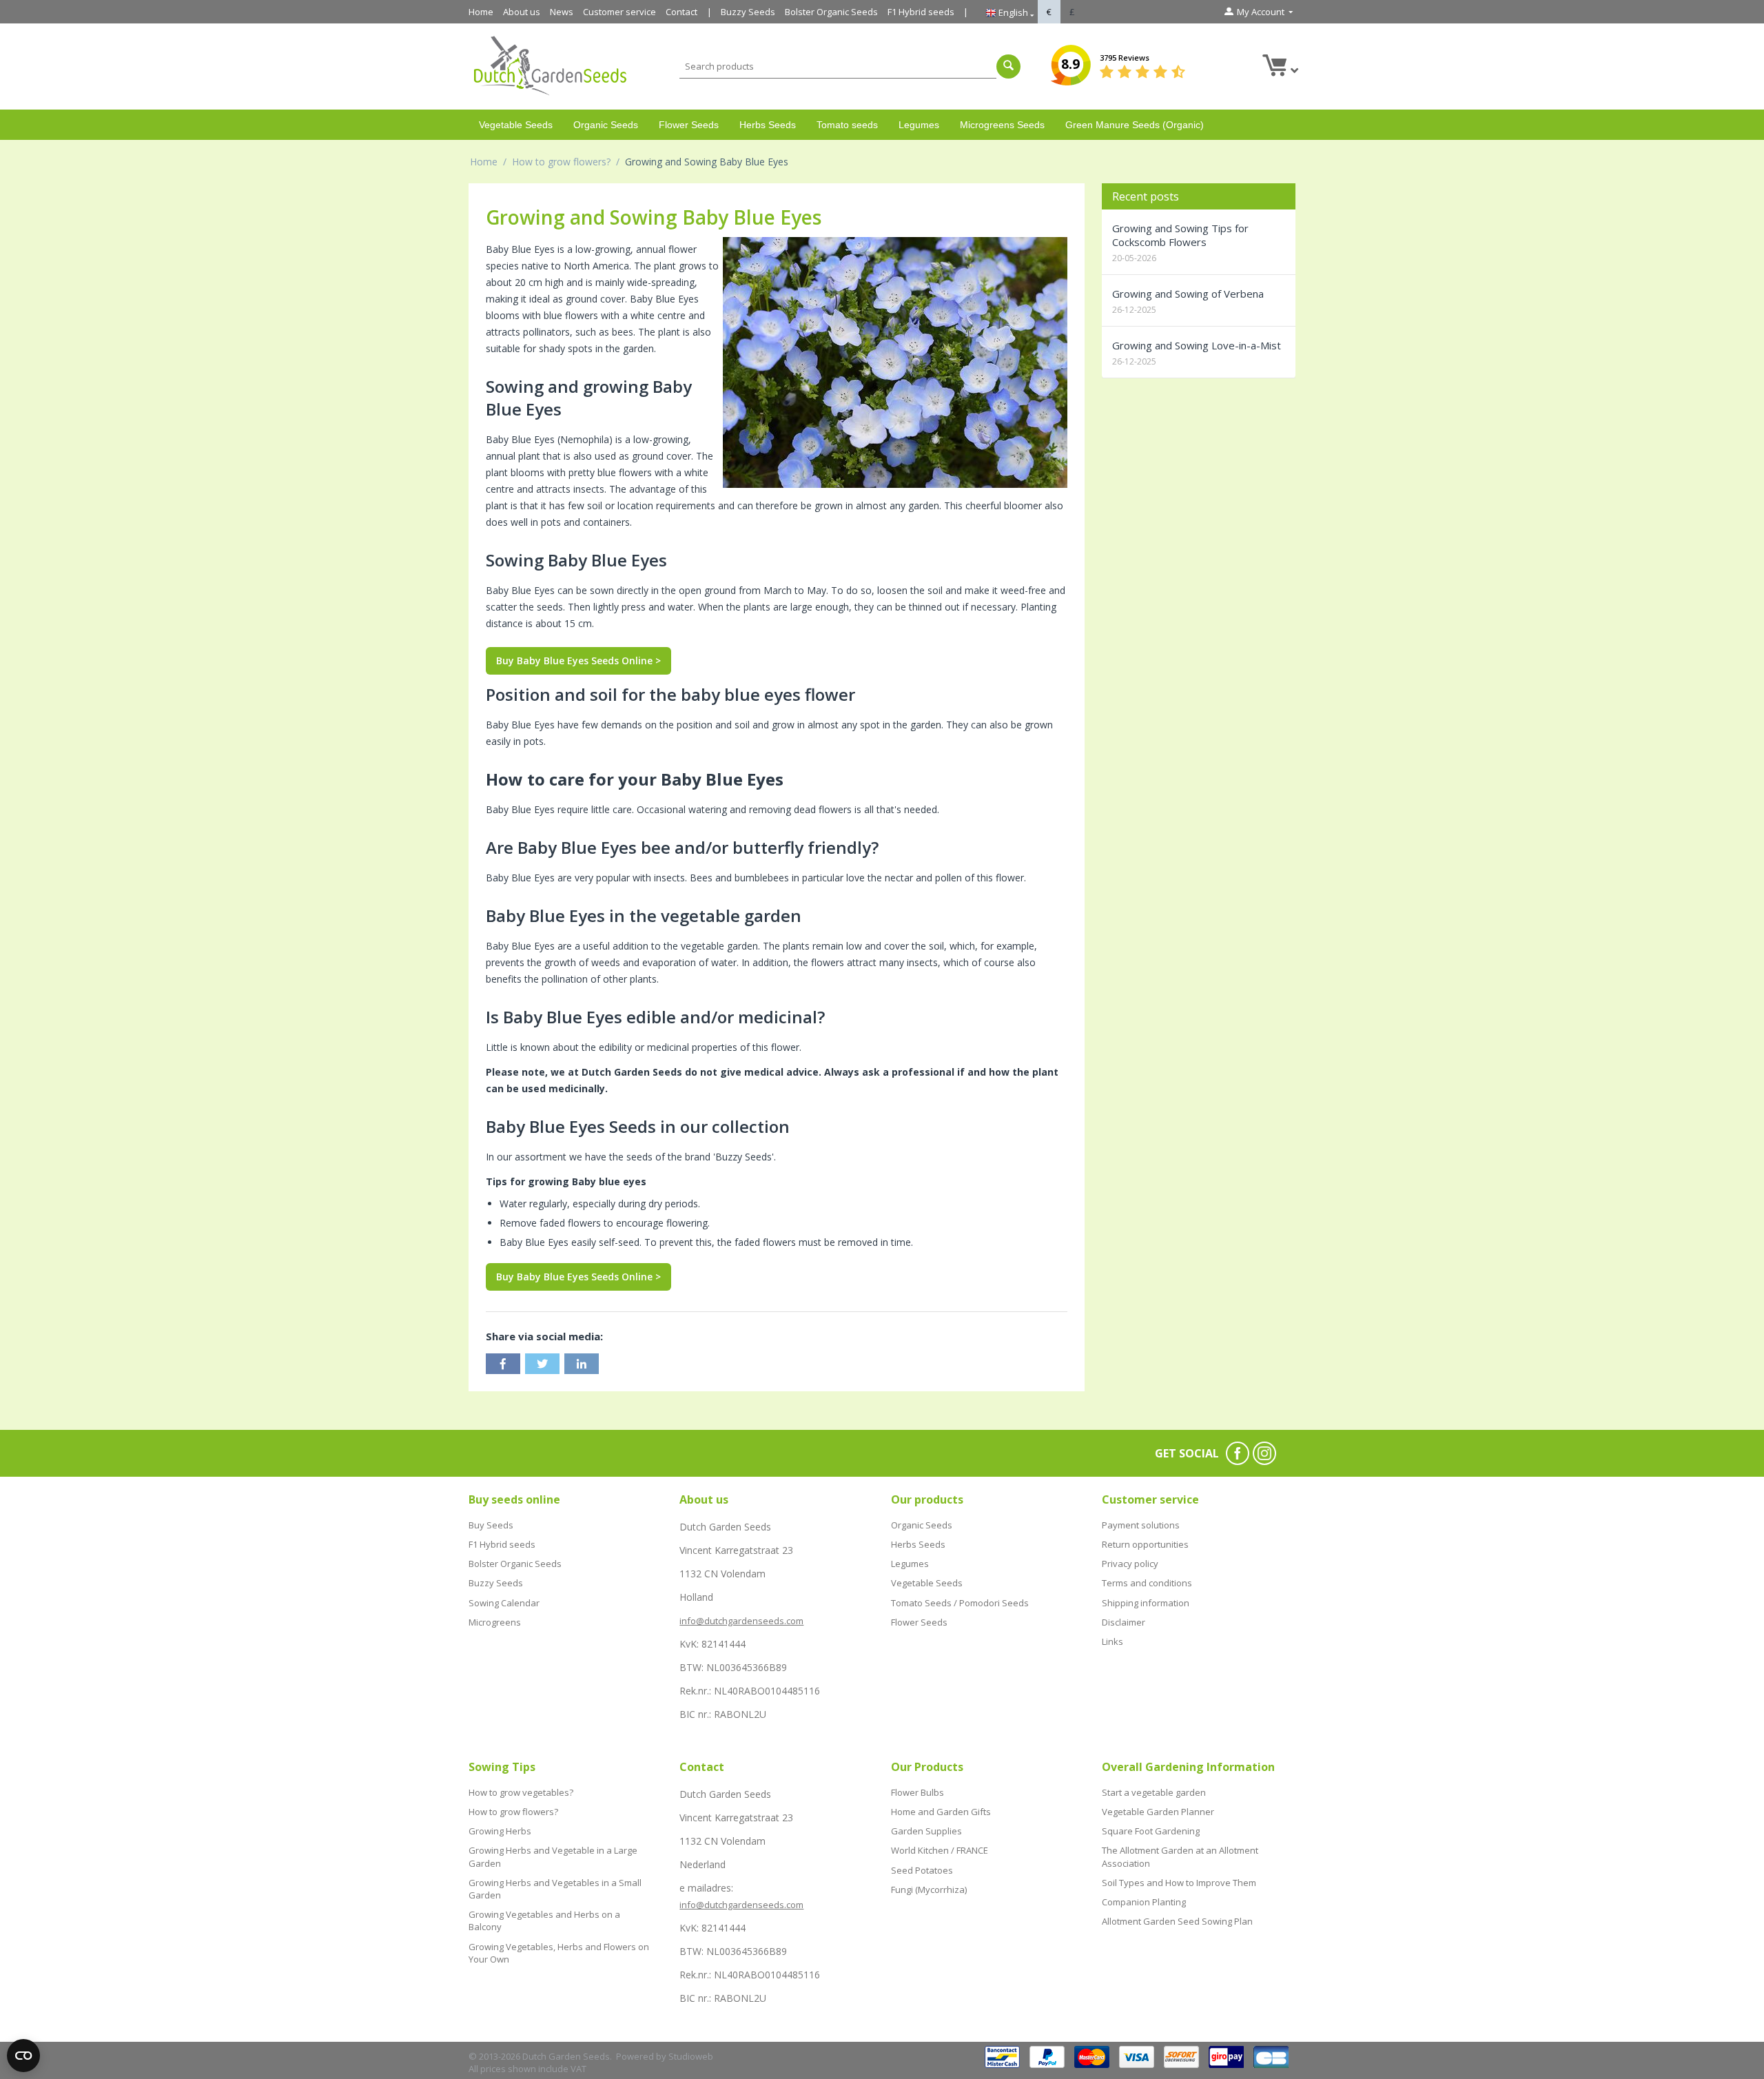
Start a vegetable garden (1154, 1792)
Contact (681, 12)
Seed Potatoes (922, 1870)
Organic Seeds (606, 125)
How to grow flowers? (561, 162)
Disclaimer (1124, 1622)
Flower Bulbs (917, 1792)
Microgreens (495, 1622)
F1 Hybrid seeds (921, 12)
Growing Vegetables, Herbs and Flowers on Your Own (559, 1953)
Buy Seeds (491, 1525)
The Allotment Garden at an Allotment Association (1180, 1856)
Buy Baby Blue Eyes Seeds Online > (578, 660)
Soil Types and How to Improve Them (1179, 1883)
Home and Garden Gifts (941, 1812)
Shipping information (1146, 1603)
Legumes (919, 125)
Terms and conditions (1147, 1583)
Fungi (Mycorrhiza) (929, 1889)
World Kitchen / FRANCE (940, 1850)
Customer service (619, 12)
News (562, 12)
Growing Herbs (500, 1831)
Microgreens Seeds (1002, 125)
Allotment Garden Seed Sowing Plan (1177, 1921)
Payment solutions (1141, 1525)
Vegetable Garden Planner (1158, 1812)
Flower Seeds (689, 125)
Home (481, 12)
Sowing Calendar (504, 1603)
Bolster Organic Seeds (831, 12)
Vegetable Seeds (516, 125)
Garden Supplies (926, 1831)
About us (522, 12)
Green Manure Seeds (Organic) (1135, 125)
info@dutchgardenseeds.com (741, 1621)
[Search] (1008, 66)
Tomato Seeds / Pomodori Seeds (960, 1603)
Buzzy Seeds (748, 12)
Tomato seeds (847, 125)
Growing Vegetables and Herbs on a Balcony (544, 1921)
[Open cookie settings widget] (23, 2056)
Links (1112, 1641)
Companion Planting (1144, 1902)
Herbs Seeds (768, 125)
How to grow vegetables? (521, 1792)
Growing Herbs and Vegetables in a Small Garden (555, 1889)
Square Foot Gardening (1151, 1831)
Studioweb (691, 2056)
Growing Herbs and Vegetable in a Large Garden (553, 1856)
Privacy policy (1130, 1564)
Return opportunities (1145, 1544)
